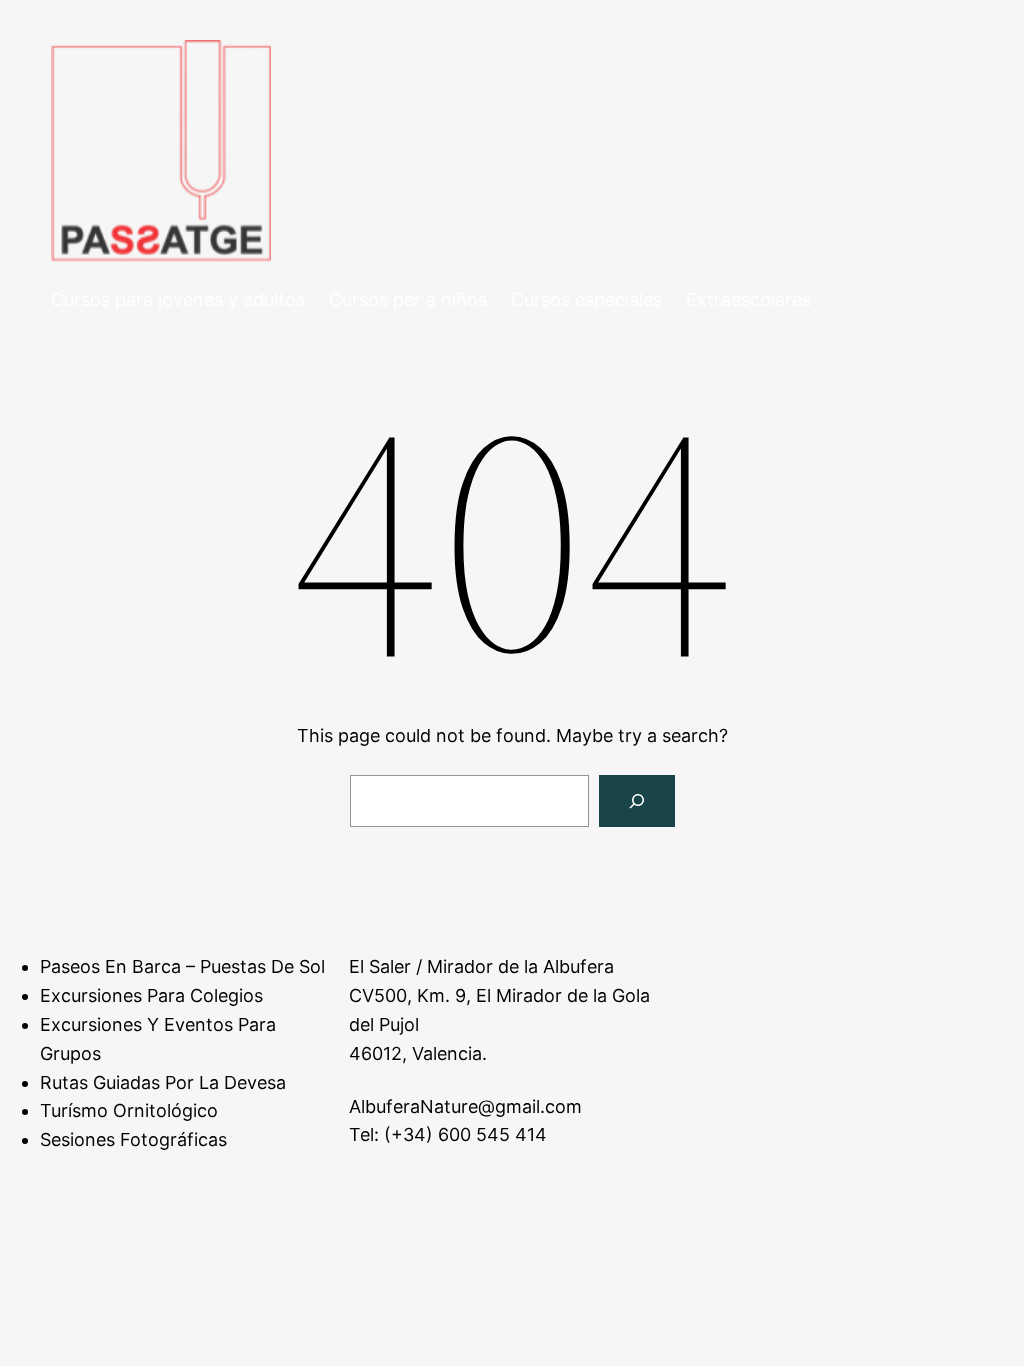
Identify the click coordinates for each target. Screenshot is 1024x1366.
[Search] (637, 801)
